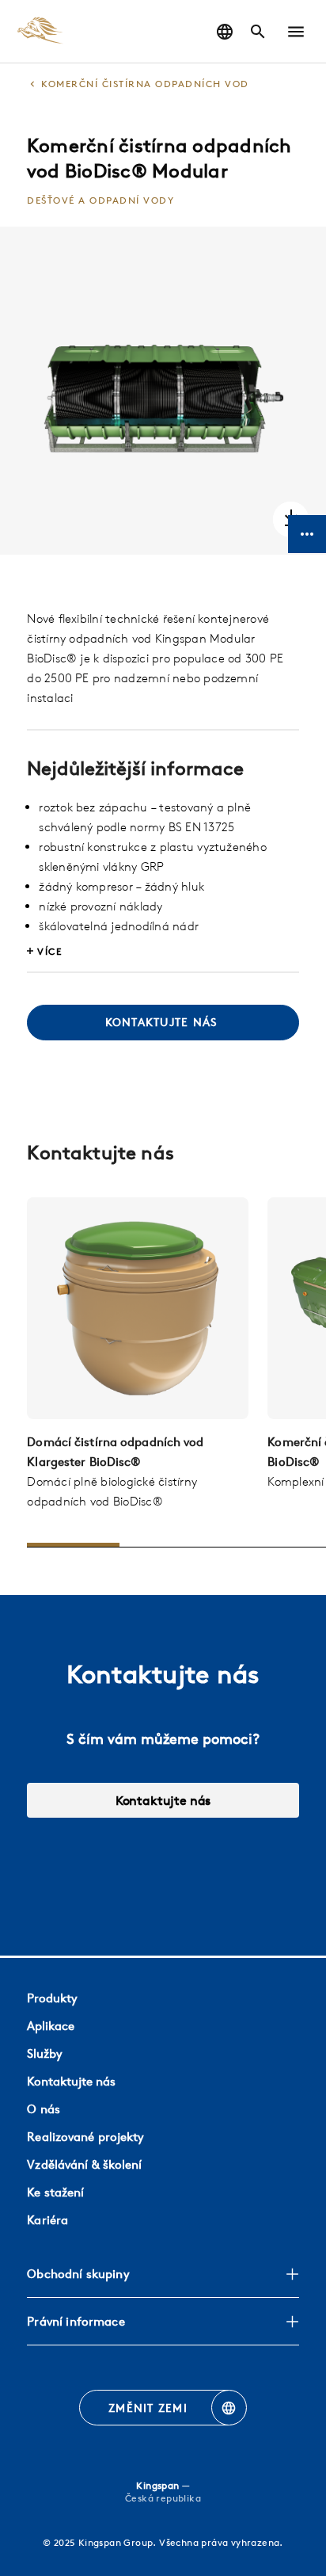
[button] (296, 32)
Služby (45, 2053)
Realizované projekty (85, 2137)
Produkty (52, 1998)
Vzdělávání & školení (84, 2164)
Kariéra (47, 2220)
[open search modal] (258, 32)
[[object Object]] (138, 1308)
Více (49, 951)
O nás (44, 2109)
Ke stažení (55, 2192)
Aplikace (51, 2026)
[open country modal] (225, 32)
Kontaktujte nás (163, 1800)
